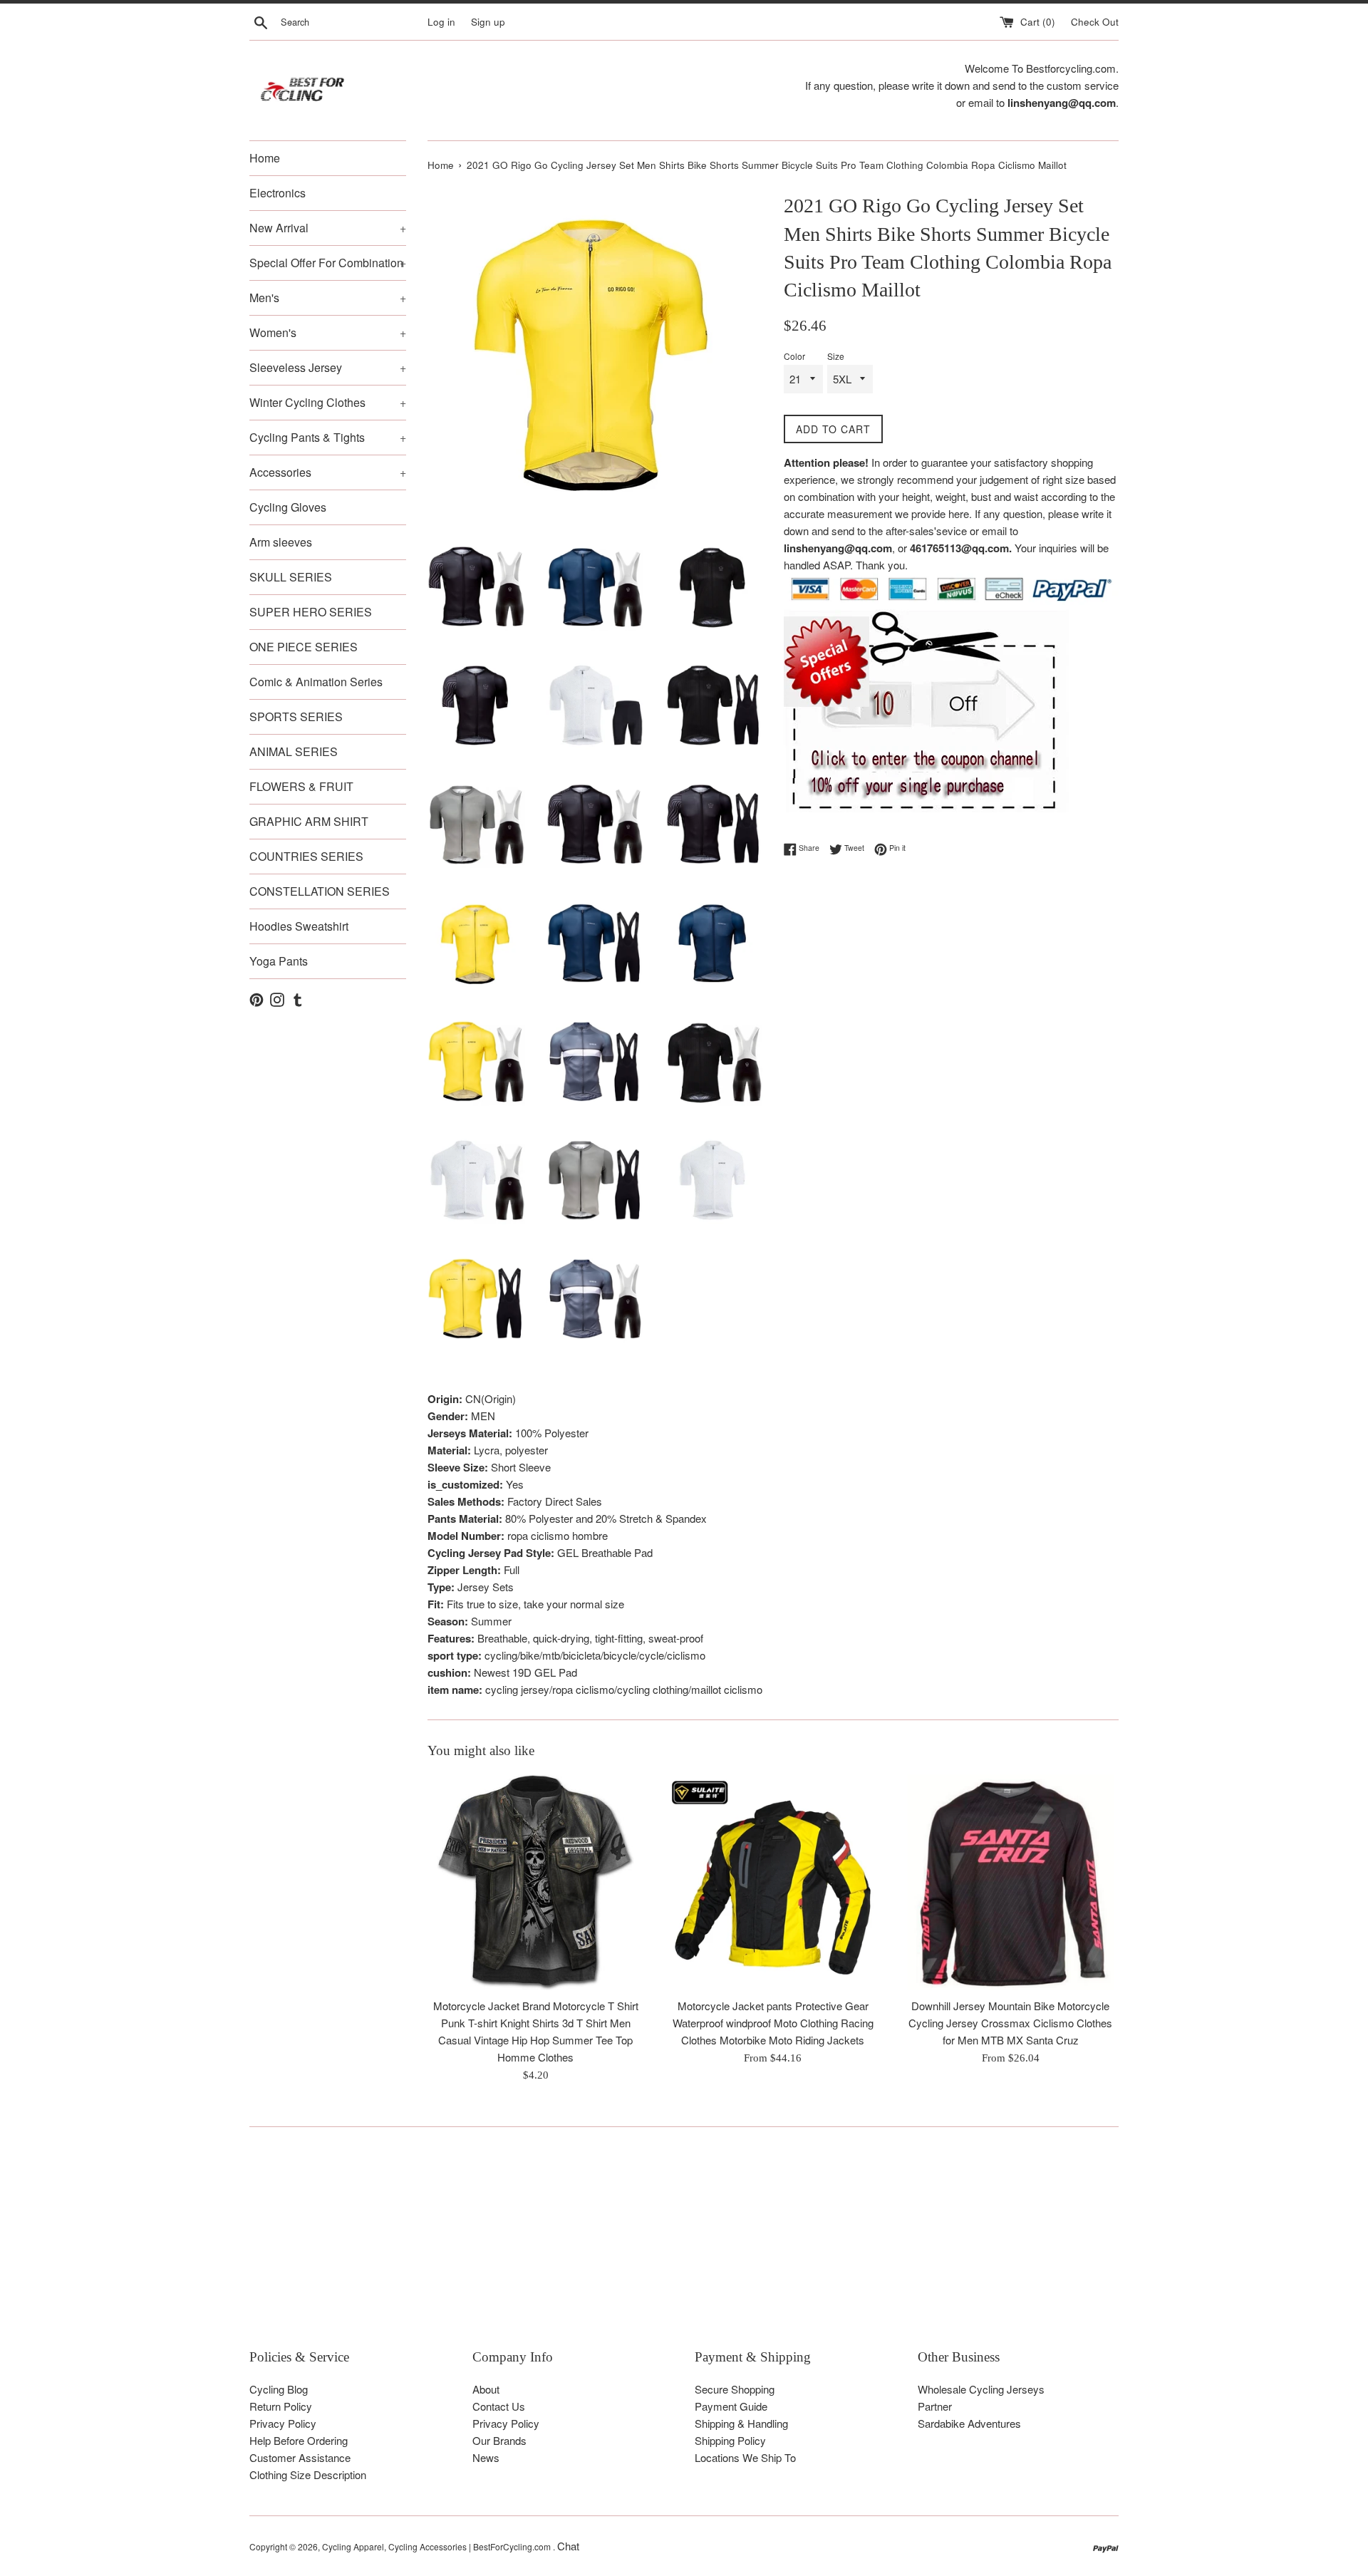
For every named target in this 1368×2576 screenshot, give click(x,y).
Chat (568, 2546)
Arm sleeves (281, 542)
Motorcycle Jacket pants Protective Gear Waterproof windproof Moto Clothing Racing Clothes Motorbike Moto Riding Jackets (773, 2023)
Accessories (328, 472)
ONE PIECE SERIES (304, 647)
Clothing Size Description (308, 2474)
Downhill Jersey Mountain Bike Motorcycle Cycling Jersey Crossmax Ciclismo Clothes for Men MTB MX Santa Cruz (1010, 2023)
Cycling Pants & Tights (328, 437)
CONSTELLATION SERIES (320, 891)
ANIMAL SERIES (294, 751)
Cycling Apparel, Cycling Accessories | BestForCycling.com (437, 2546)
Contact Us (499, 2406)
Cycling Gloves (288, 507)
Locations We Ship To (745, 2457)
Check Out (1095, 22)
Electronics (278, 193)
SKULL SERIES (291, 577)
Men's (328, 298)
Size (836, 356)
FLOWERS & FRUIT (301, 786)
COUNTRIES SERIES (306, 856)
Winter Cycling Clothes (328, 402)
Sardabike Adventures (969, 2423)
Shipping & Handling (741, 2423)
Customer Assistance (300, 2457)
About (486, 2389)
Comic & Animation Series (316, 682)
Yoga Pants (279, 961)
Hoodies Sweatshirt (299, 926)
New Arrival (328, 228)
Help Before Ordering (299, 2440)
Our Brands (499, 2440)
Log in (441, 22)
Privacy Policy (283, 2423)
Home (265, 158)
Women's (328, 332)
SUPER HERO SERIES (311, 612)
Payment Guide (731, 2406)
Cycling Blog (279, 2389)
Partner (935, 2406)
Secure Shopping (735, 2389)
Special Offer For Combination (328, 263)
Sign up (488, 22)
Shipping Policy (730, 2440)
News (486, 2457)
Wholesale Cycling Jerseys (981, 2389)
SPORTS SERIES (296, 717)
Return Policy (281, 2406)
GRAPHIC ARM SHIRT (309, 821)
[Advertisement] (677, 2248)
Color (794, 356)
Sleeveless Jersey (328, 367)
